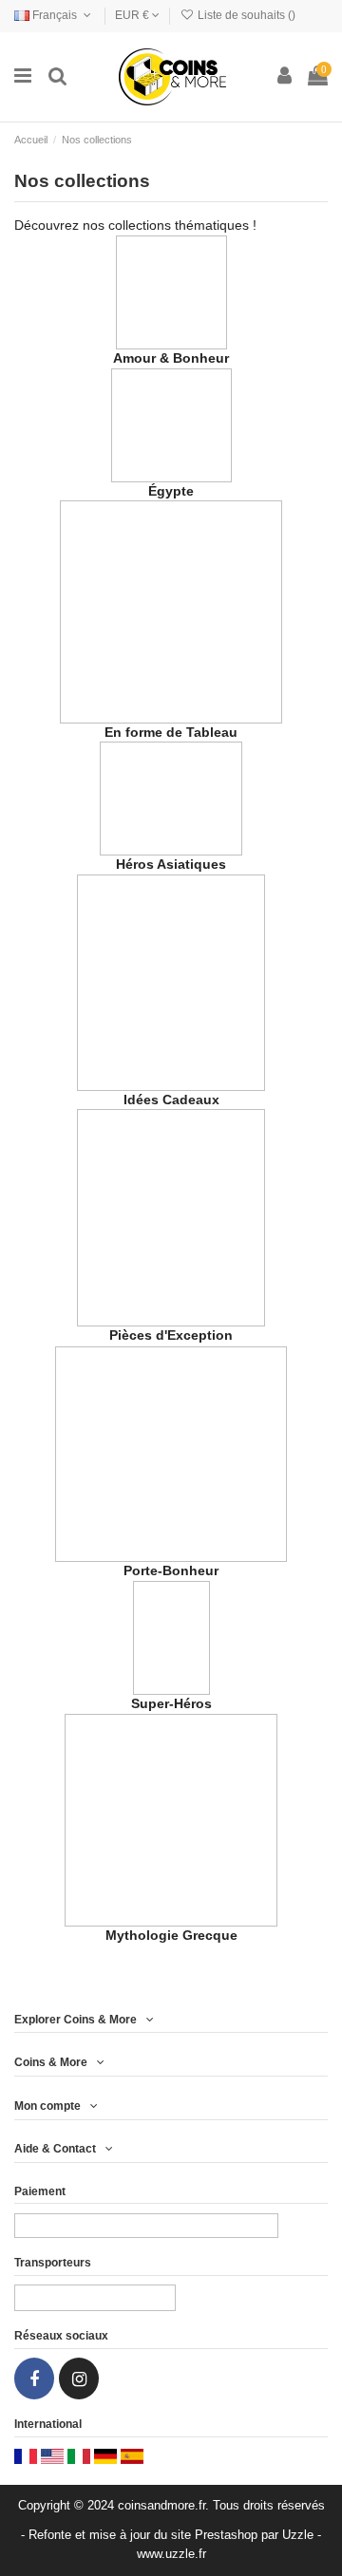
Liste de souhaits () (245, 15)
